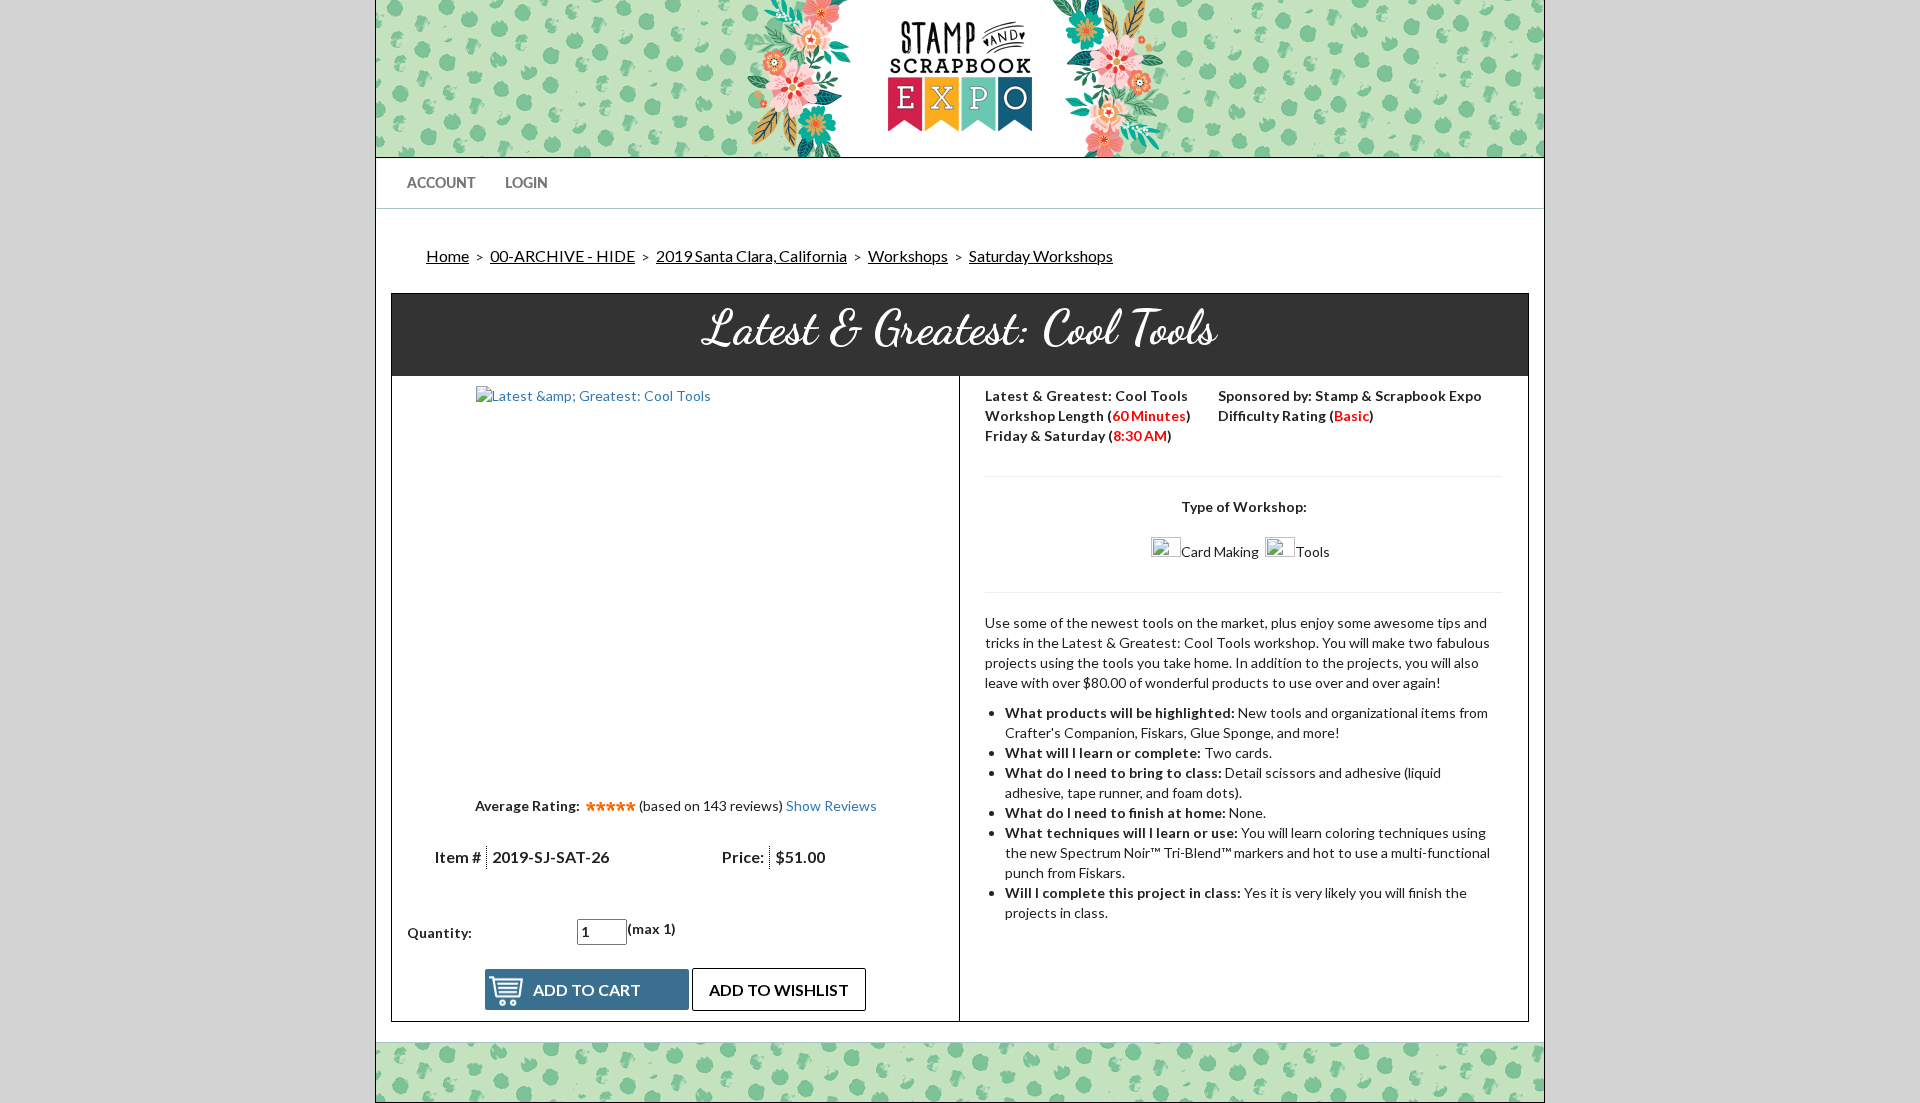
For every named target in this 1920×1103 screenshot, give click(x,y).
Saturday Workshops (1041, 255)
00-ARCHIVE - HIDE (562, 255)
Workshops (908, 255)
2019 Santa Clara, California (751, 255)
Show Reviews (831, 805)
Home (447, 255)
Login (526, 184)
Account (441, 184)
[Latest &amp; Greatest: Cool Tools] (675, 586)
